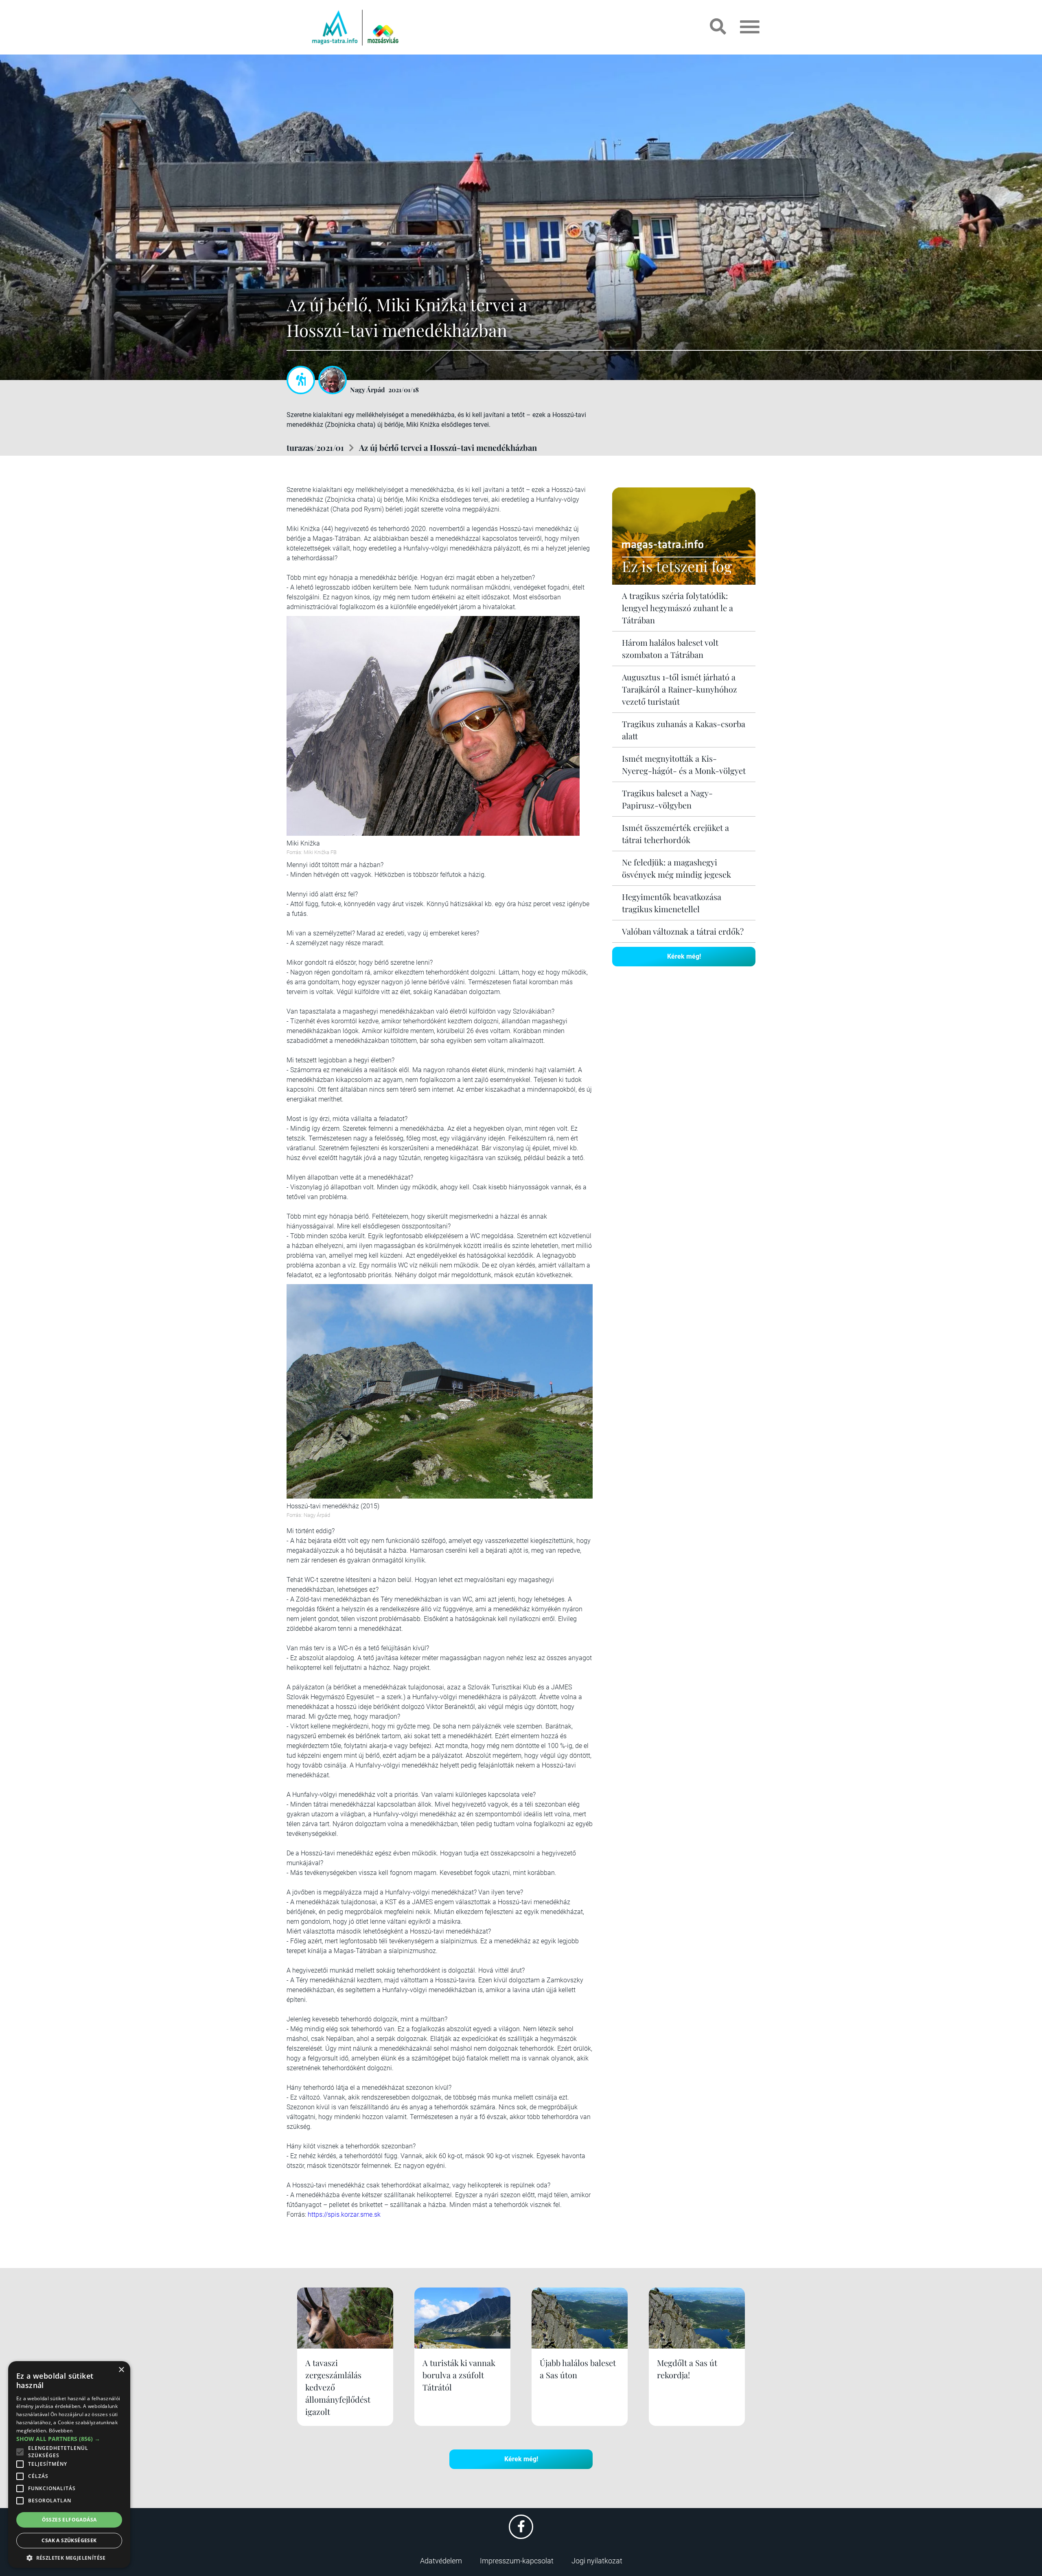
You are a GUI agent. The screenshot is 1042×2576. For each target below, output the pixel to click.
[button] (69, 2557)
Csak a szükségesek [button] (69, 2540)
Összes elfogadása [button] (69, 2520)
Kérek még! (684, 956)
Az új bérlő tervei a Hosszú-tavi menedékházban (448, 447)
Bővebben (61, 2431)
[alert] (69, 2465)
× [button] (121, 2370)
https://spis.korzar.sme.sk (344, 2214)
